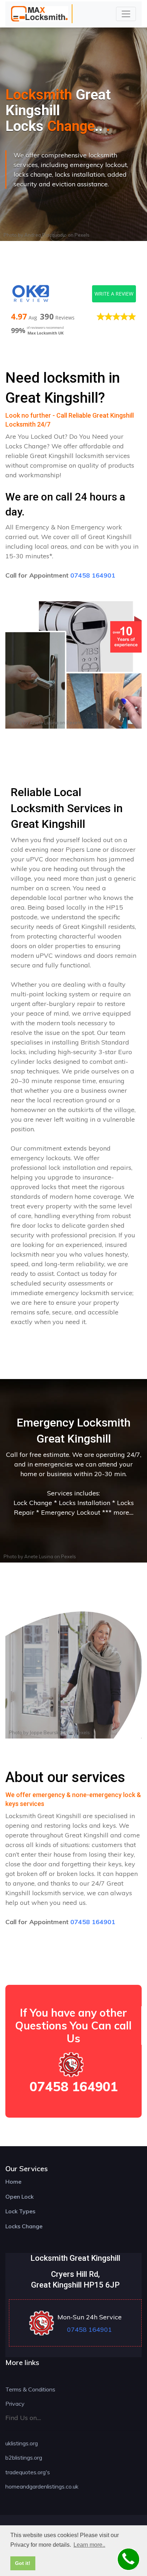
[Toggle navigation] (126, 14)
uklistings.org (22, 2443)
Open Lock (19, 2197)
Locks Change (24, 2226)
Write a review (114, 294)
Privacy (15, 2404)
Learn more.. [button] (89, 2545)
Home (13, 2182)
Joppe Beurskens (48, 1732)
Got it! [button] (23, 2563)
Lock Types (20, 2211)
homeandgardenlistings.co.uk (42, 2486)
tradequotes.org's (28, 2472)
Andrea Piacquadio (45, 235)
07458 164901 (93, 575)
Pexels (82, 235)
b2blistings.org (24, 2457)
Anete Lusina (44, 723)
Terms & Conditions (30, 2389)
